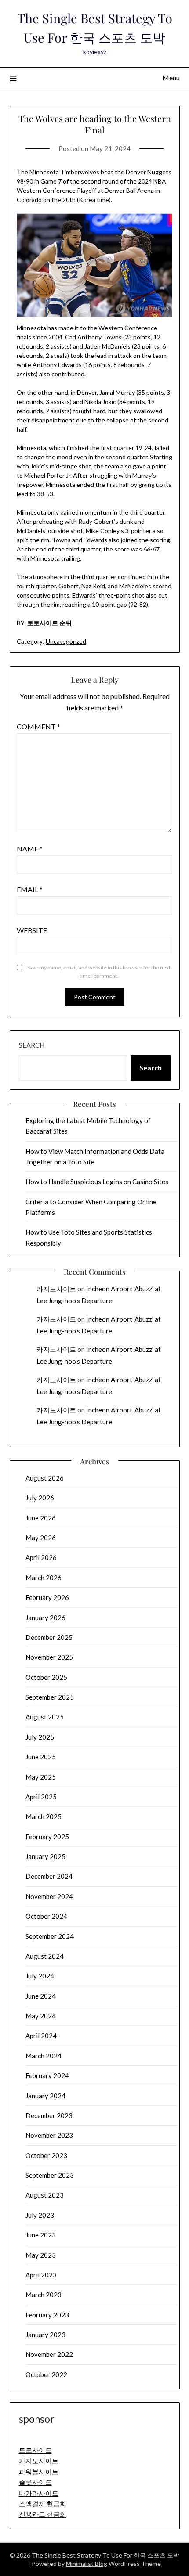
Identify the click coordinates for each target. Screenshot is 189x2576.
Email (30, 889)
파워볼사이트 (39, 2472)
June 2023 (41, 2235)
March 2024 (44, 2056)
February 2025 (47, 1837)
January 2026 (45, 1618)
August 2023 (45, 2195)
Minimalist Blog (87, 2563)
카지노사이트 (56, 1289)
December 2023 (49, 2115)
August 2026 (45, 1478)
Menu (171, 77)
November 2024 (49, 1896)
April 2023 (41, 2275)
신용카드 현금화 (43, 2514)
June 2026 (41, 1518)
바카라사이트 (39, 2493)
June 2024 (41, 1996)
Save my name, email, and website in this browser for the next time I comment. (99, 972)
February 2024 (47, 2075)
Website (32, 930)
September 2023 (50, 2175)
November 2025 (49, 1657)
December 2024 (49, 1876)
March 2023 (44, 2295)
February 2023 (47, 2315)
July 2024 (40, 1976)
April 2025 (41, 1797)
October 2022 (46, 2374)
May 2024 (41, 2016)
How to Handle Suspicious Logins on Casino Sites (97, 1182)
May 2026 (41, 1538)
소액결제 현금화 (43, 2504)
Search (32, 1045)
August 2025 (45, 1717)
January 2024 (45, 2096)
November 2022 (49, 2354)
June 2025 (41, 1757)
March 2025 (44, 1816)
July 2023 (40, 2215)
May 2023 (41, 2255)
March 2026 (44, 1578)
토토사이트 (35, 2450)
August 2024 (45, 1956)
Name (30, 848)
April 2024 (41, 2036)
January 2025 (45, 1856)
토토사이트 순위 (49, 623)
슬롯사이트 (35, 2482)
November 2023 (49, 2135)
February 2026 (47, 1597)
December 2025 (49, 1637)
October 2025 (46, 1677)
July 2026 (40, 1498)
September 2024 (50, 1936)
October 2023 (46, 2155)
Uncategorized (66, 641)
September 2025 (50, 1697)
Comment (38, 726)
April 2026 (41, 1557)
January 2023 (45, 2335)
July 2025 (40, 1737)
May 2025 (41, 1777)
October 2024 (46, 1916)
